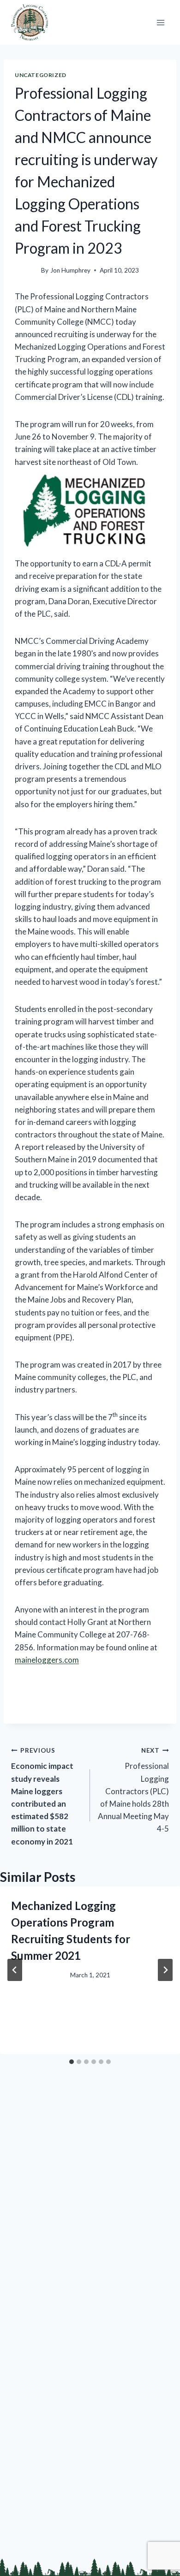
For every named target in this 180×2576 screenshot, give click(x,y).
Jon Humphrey (70, 270)
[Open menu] (160, 22)
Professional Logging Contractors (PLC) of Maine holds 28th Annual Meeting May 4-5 (133, 1790)
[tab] (72, 2062)
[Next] (165, 1970)
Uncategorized (41, 75)
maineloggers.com (47, 1660)
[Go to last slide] (15, 1970)
